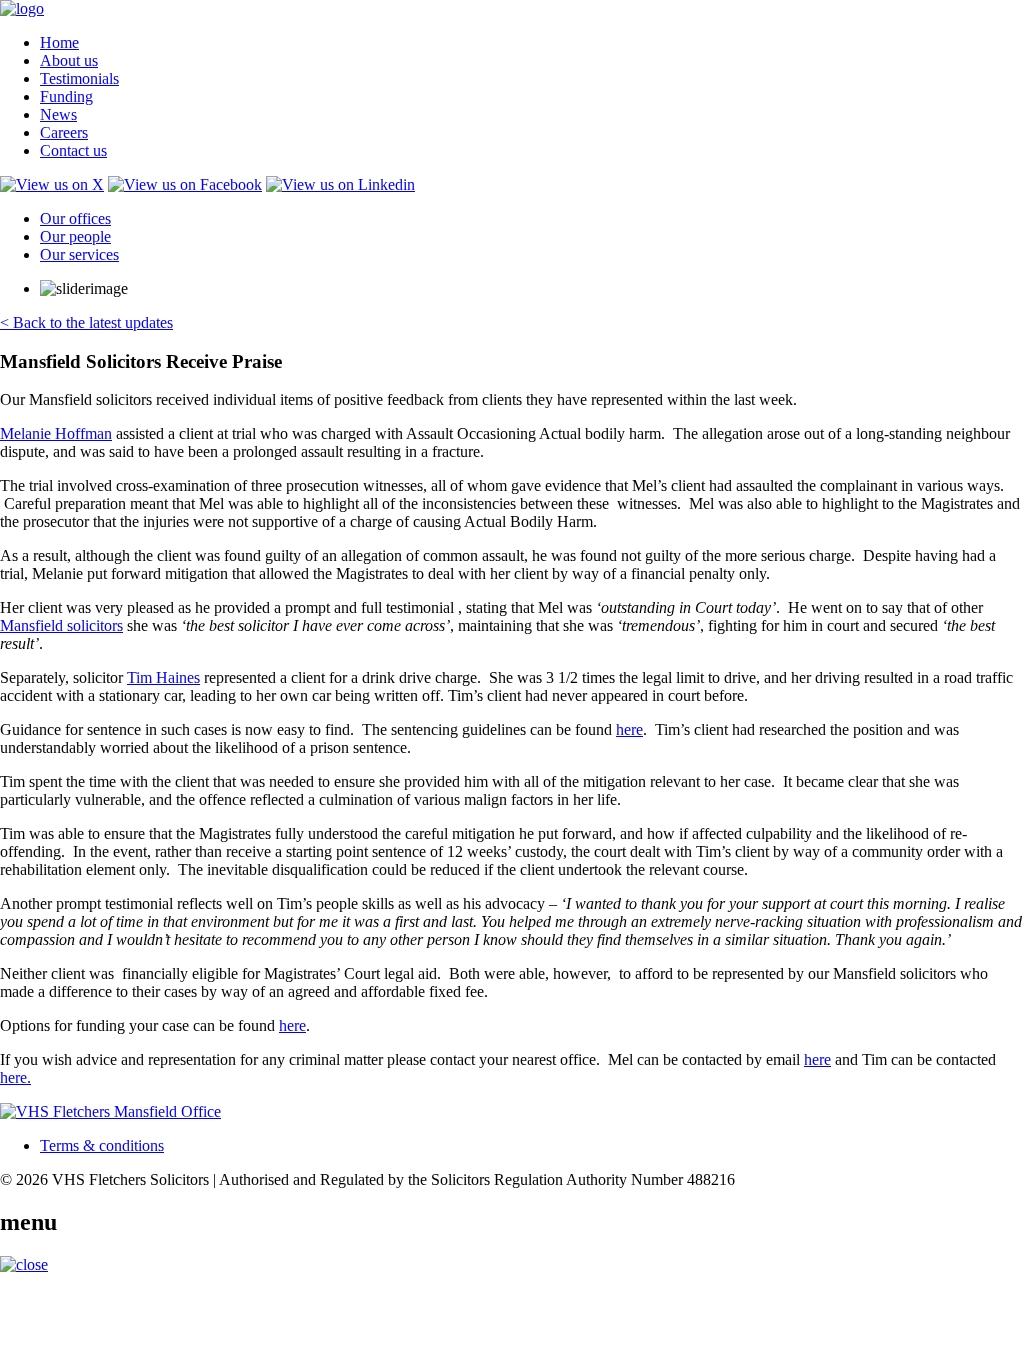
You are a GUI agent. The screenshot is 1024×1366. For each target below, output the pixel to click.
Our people (75, 236)
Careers (64, 132)
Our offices (75, 218)
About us (69, 60)
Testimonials (79, 78)
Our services (79, 254)
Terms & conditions (102, 1145)
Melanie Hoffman (56, 433)
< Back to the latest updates (86, 322)
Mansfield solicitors (61, 625)
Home (59, 42)
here (629, 729)
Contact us (73, 150)
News (58, 114)
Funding (66, 96)
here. (15, 1077)
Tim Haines (163, 677)
